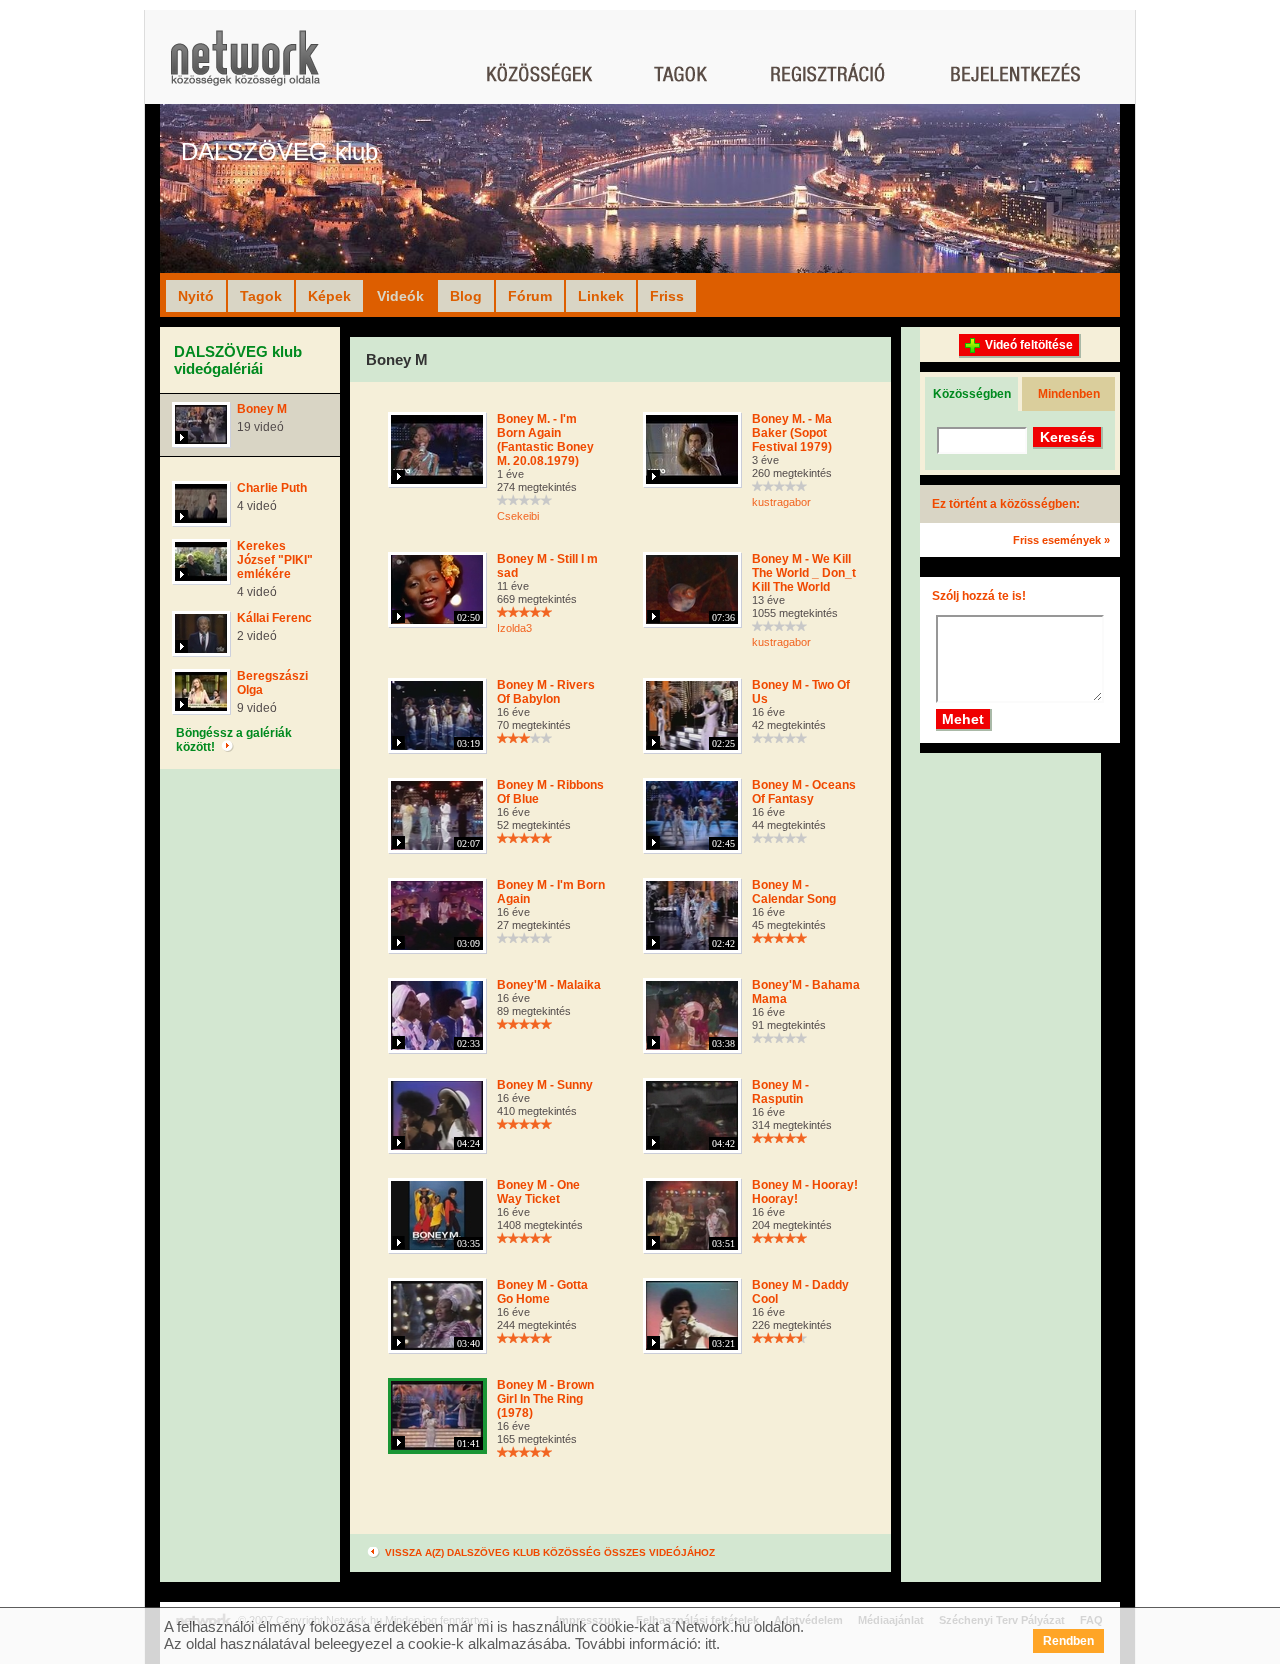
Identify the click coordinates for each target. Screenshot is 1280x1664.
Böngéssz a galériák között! (234, 740)
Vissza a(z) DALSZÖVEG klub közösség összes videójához (548, 1552)
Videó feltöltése (1029, 345)
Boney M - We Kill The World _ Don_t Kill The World (804, 573)
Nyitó (196, 296)
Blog (466, 296)
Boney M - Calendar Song (794, 892)
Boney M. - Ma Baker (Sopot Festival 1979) (792, 433)
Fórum (530, 296)
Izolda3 (514, 628)
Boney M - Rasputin (780, 1092)
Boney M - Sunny (545, 1085)
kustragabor (781, 502)
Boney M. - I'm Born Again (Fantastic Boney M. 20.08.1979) (545, 440)
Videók (400, 296)
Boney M (262, 409)
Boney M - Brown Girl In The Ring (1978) (545, 1399)
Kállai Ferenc (274, 618)
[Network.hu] (245, 67)
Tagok (261, 296)
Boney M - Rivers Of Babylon (546, 692)
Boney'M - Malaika (549, 985)
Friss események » (1061, 540)
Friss (667, 296)
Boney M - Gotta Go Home (542, 1292)
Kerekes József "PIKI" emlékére (275, 560)
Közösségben (972, 394)
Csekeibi (518, 516)
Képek (329, 296)
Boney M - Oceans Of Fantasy (804, 792)
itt (710, 1643)
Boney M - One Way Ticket (538, 1192)
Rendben (1068, 1641)
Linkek (601, 296)
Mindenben (1069, 394)
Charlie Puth (272, 488)
